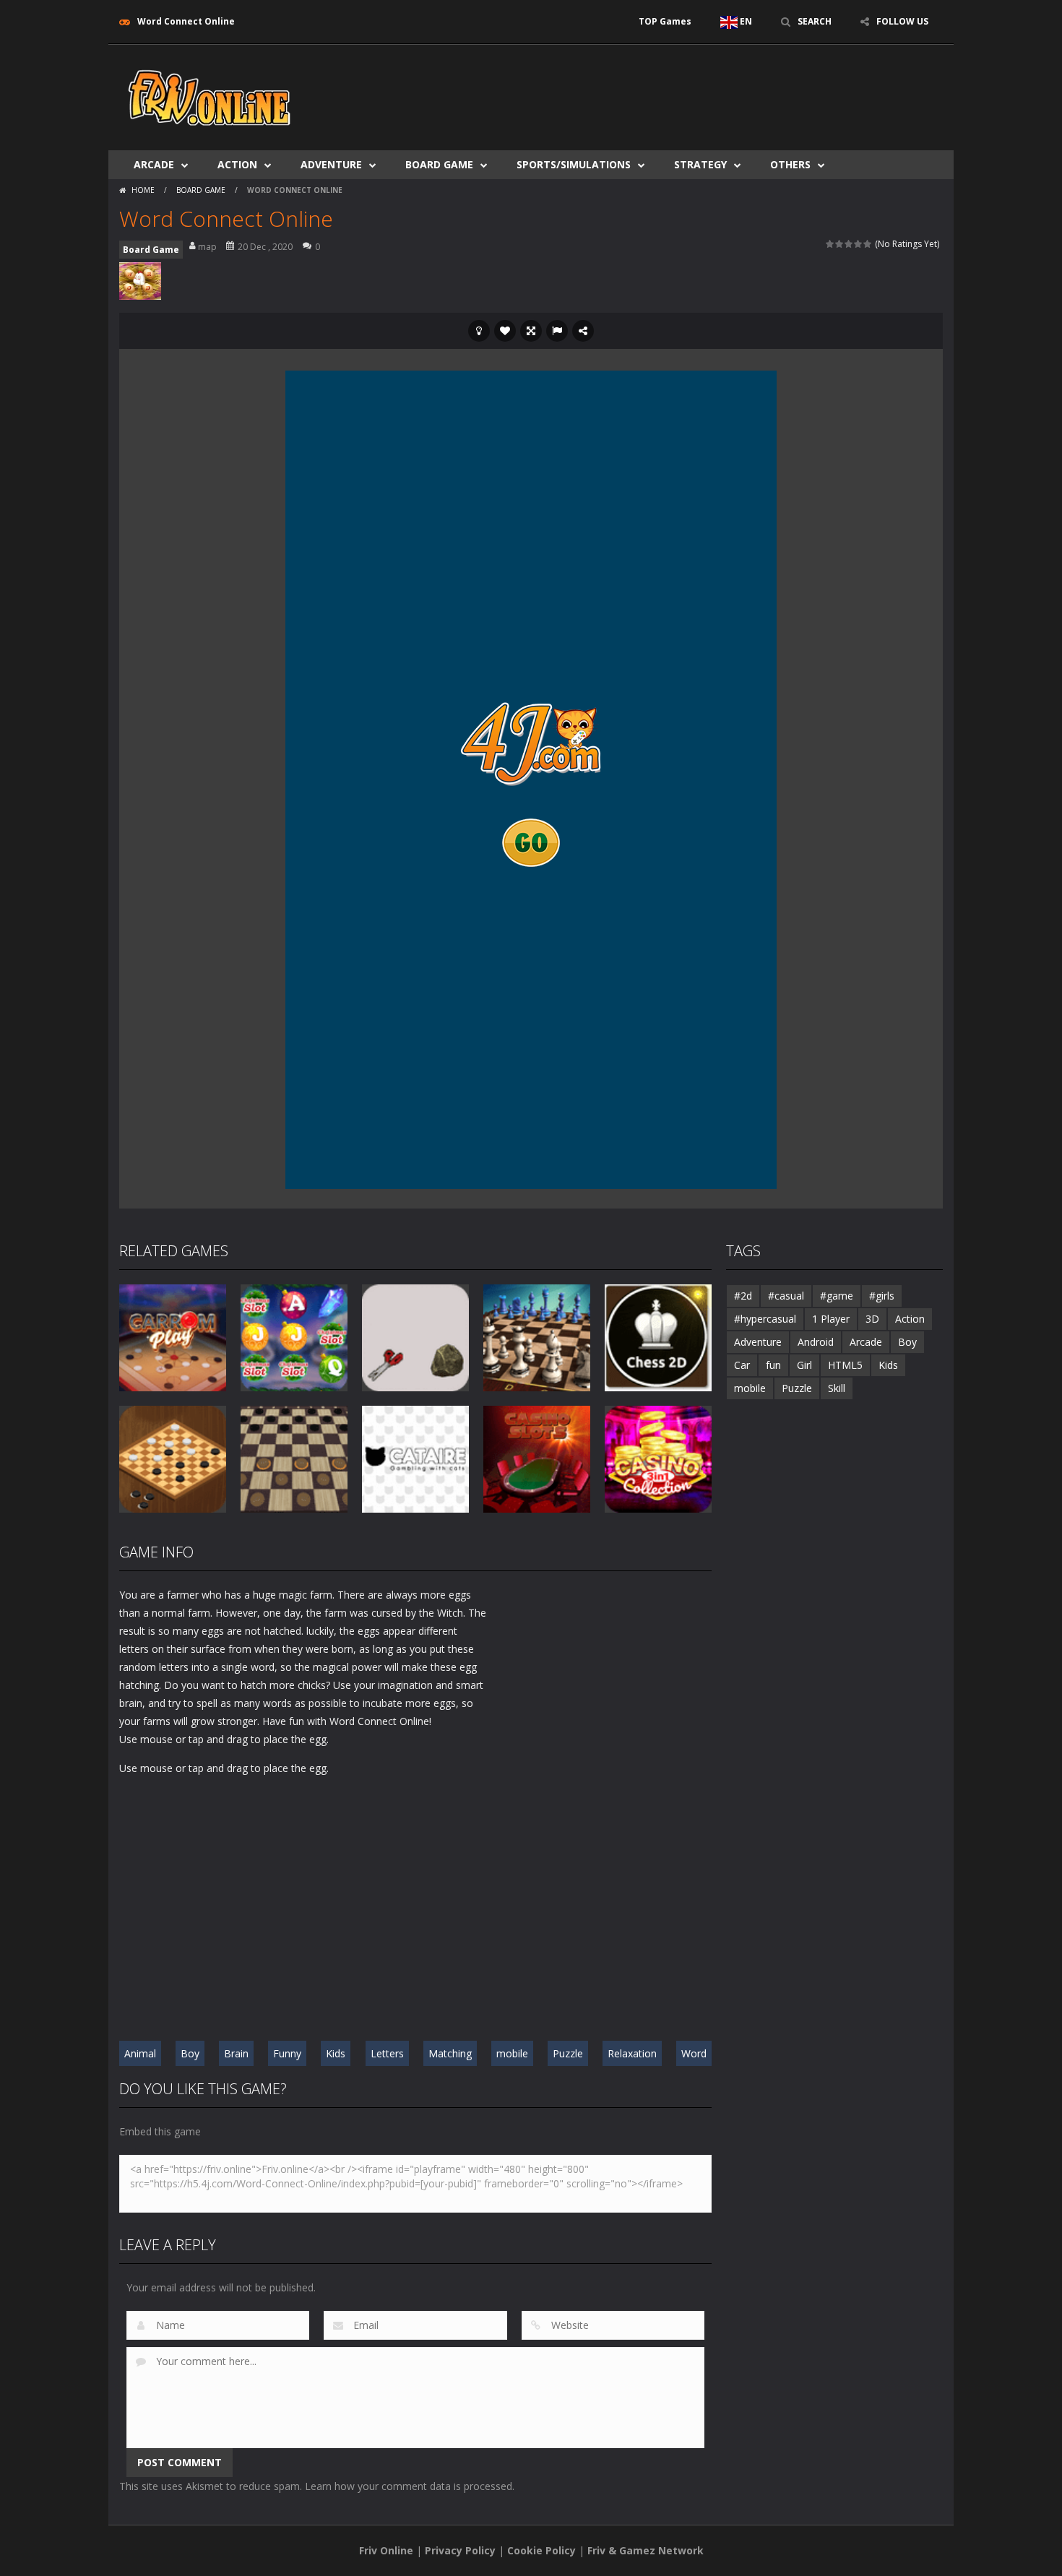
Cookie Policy (541, 2550)
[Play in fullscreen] (531, 331)
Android (816, 1342)
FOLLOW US (902, 21)
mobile (512, 2053)
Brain (236, 2053)
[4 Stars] (859, 244)
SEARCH (815, 21)
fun (773, 1365)
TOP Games (665, 21)
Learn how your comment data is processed (409, 2486)
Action (237, 164)
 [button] (557, 331)
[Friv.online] (210, 96)
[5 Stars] (868, 244)
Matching (450, 2053)
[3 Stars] (849, 244)
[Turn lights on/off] (479, 331)
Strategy (700, 164)
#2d (743, 1296)
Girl (804, 1365)
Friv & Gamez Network (646, 2550)
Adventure (331, 164)
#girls (882, 1296)
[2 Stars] (840, 244)
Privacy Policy (460, 2550)
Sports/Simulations (574, 164)
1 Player (831, 1319)
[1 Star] (830, 244)
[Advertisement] (680, 88)
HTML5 (845, 1365)
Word (694, 2053)
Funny (287, 2053)
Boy (190, 2053)
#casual (786, 1296)
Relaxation (632, 2053)
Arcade (154, 164)
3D (872, 1319)
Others (790, 164)
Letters (387, 2053)
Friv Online (386, 2550)
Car (742, 1365)
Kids (336, 2053)
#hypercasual (765, 1319)
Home (143, 190)
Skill (837, 1388)
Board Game (439, 164)
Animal (140, 2053)
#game (837, 1296)
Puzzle (568, 2053)
